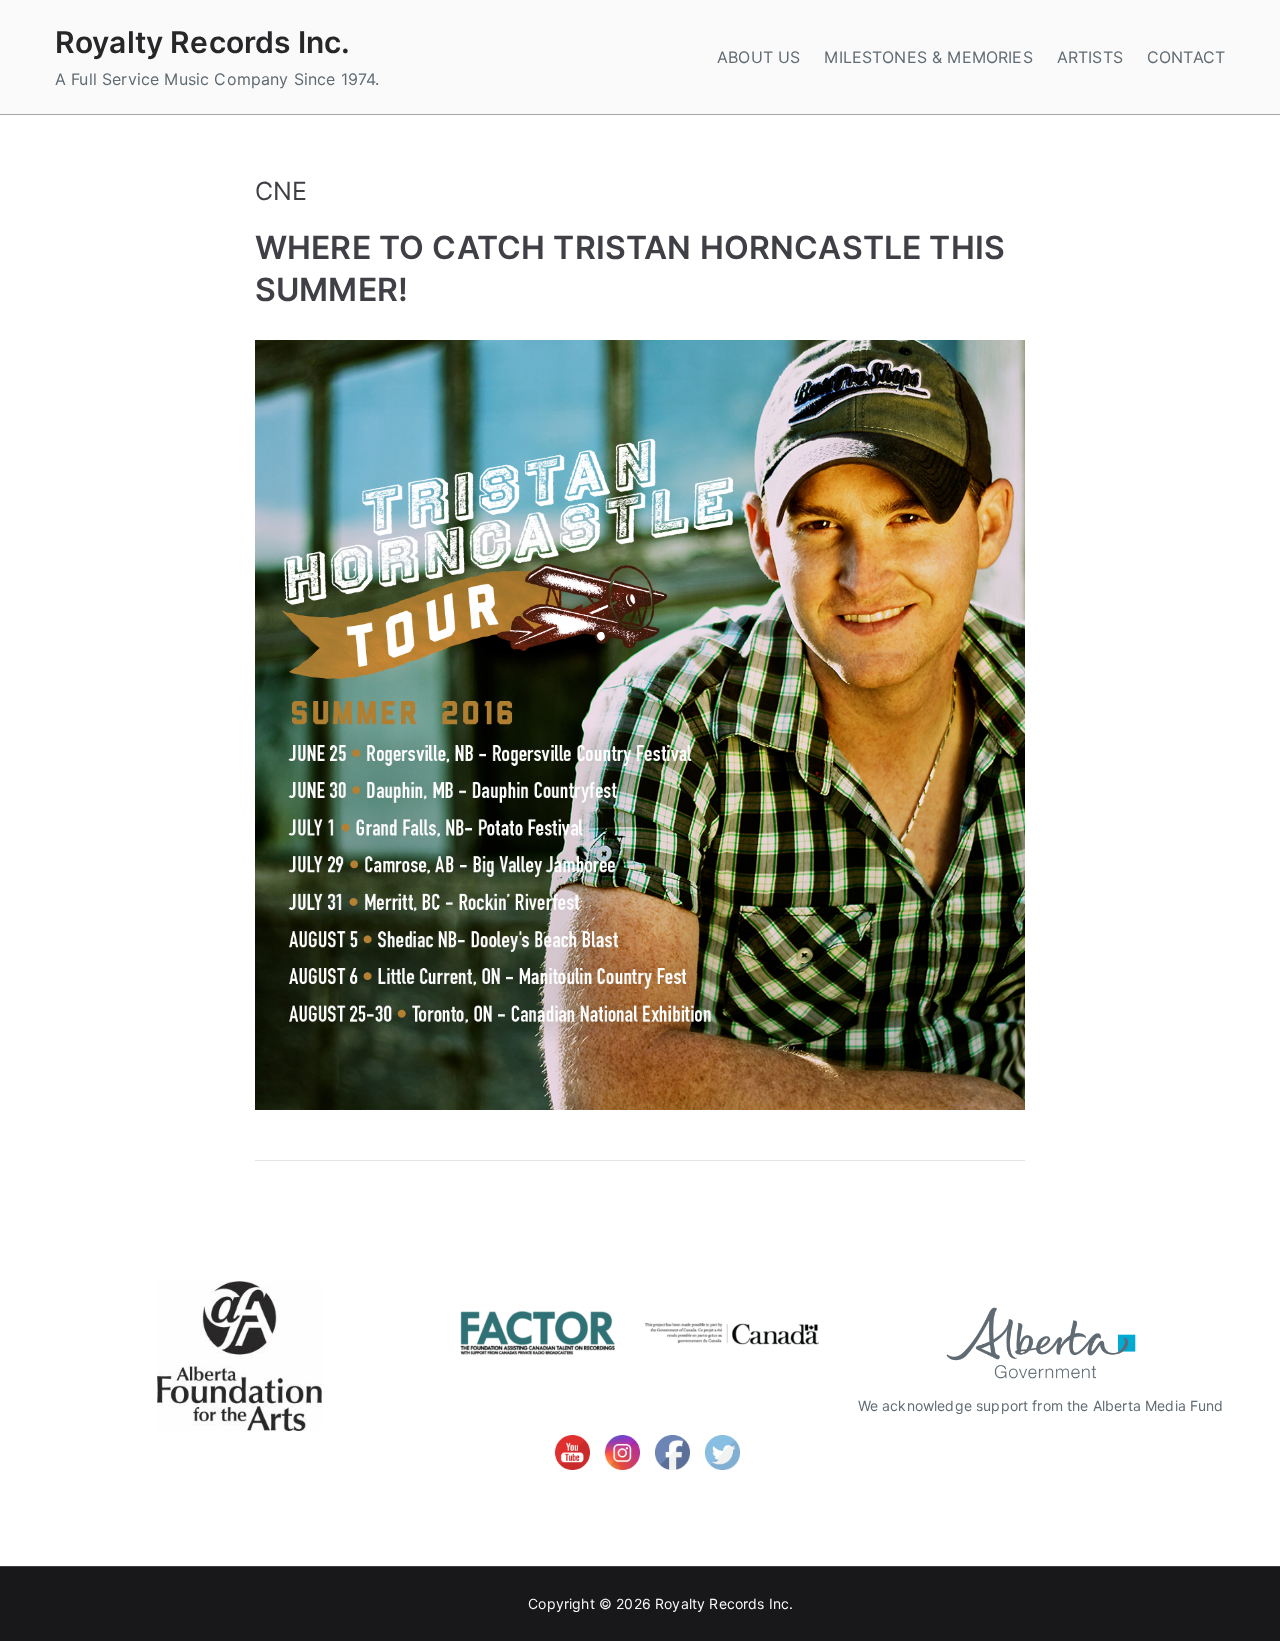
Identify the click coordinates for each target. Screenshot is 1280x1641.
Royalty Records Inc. (202, 42)
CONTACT (1186, 57)
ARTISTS (1090, 57)
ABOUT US (758, 57)
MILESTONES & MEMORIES (928, 57)
